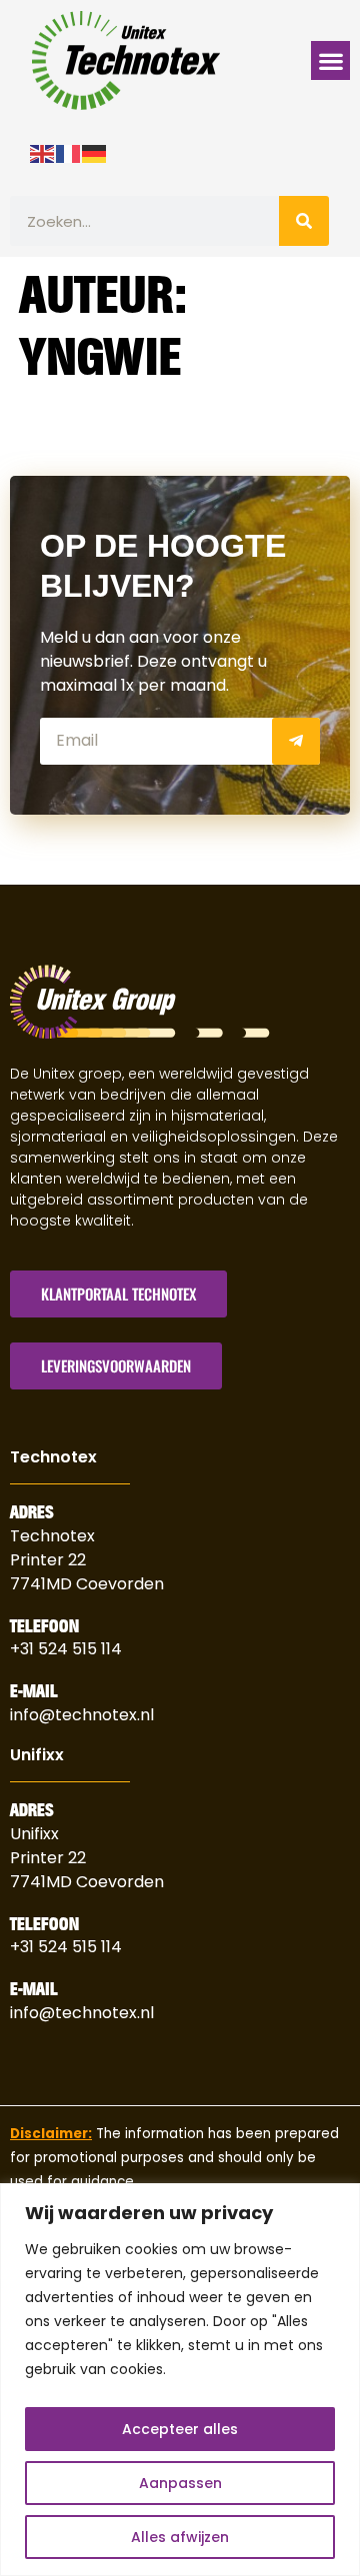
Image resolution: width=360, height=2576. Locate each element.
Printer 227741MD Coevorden (87, 1870)
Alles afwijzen (180, 2537)
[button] (330, 60)
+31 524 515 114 (66, 1649)
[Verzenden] (296, 741)
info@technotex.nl (82, 1715)
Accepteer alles (180, 2429)
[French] (69, 152)
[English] (43, 152)
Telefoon (44, 1626)
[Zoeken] (304, 221)
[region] (180, 2380)
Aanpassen (180, 2483)
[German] (95, 152)
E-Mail (34, 1691)
